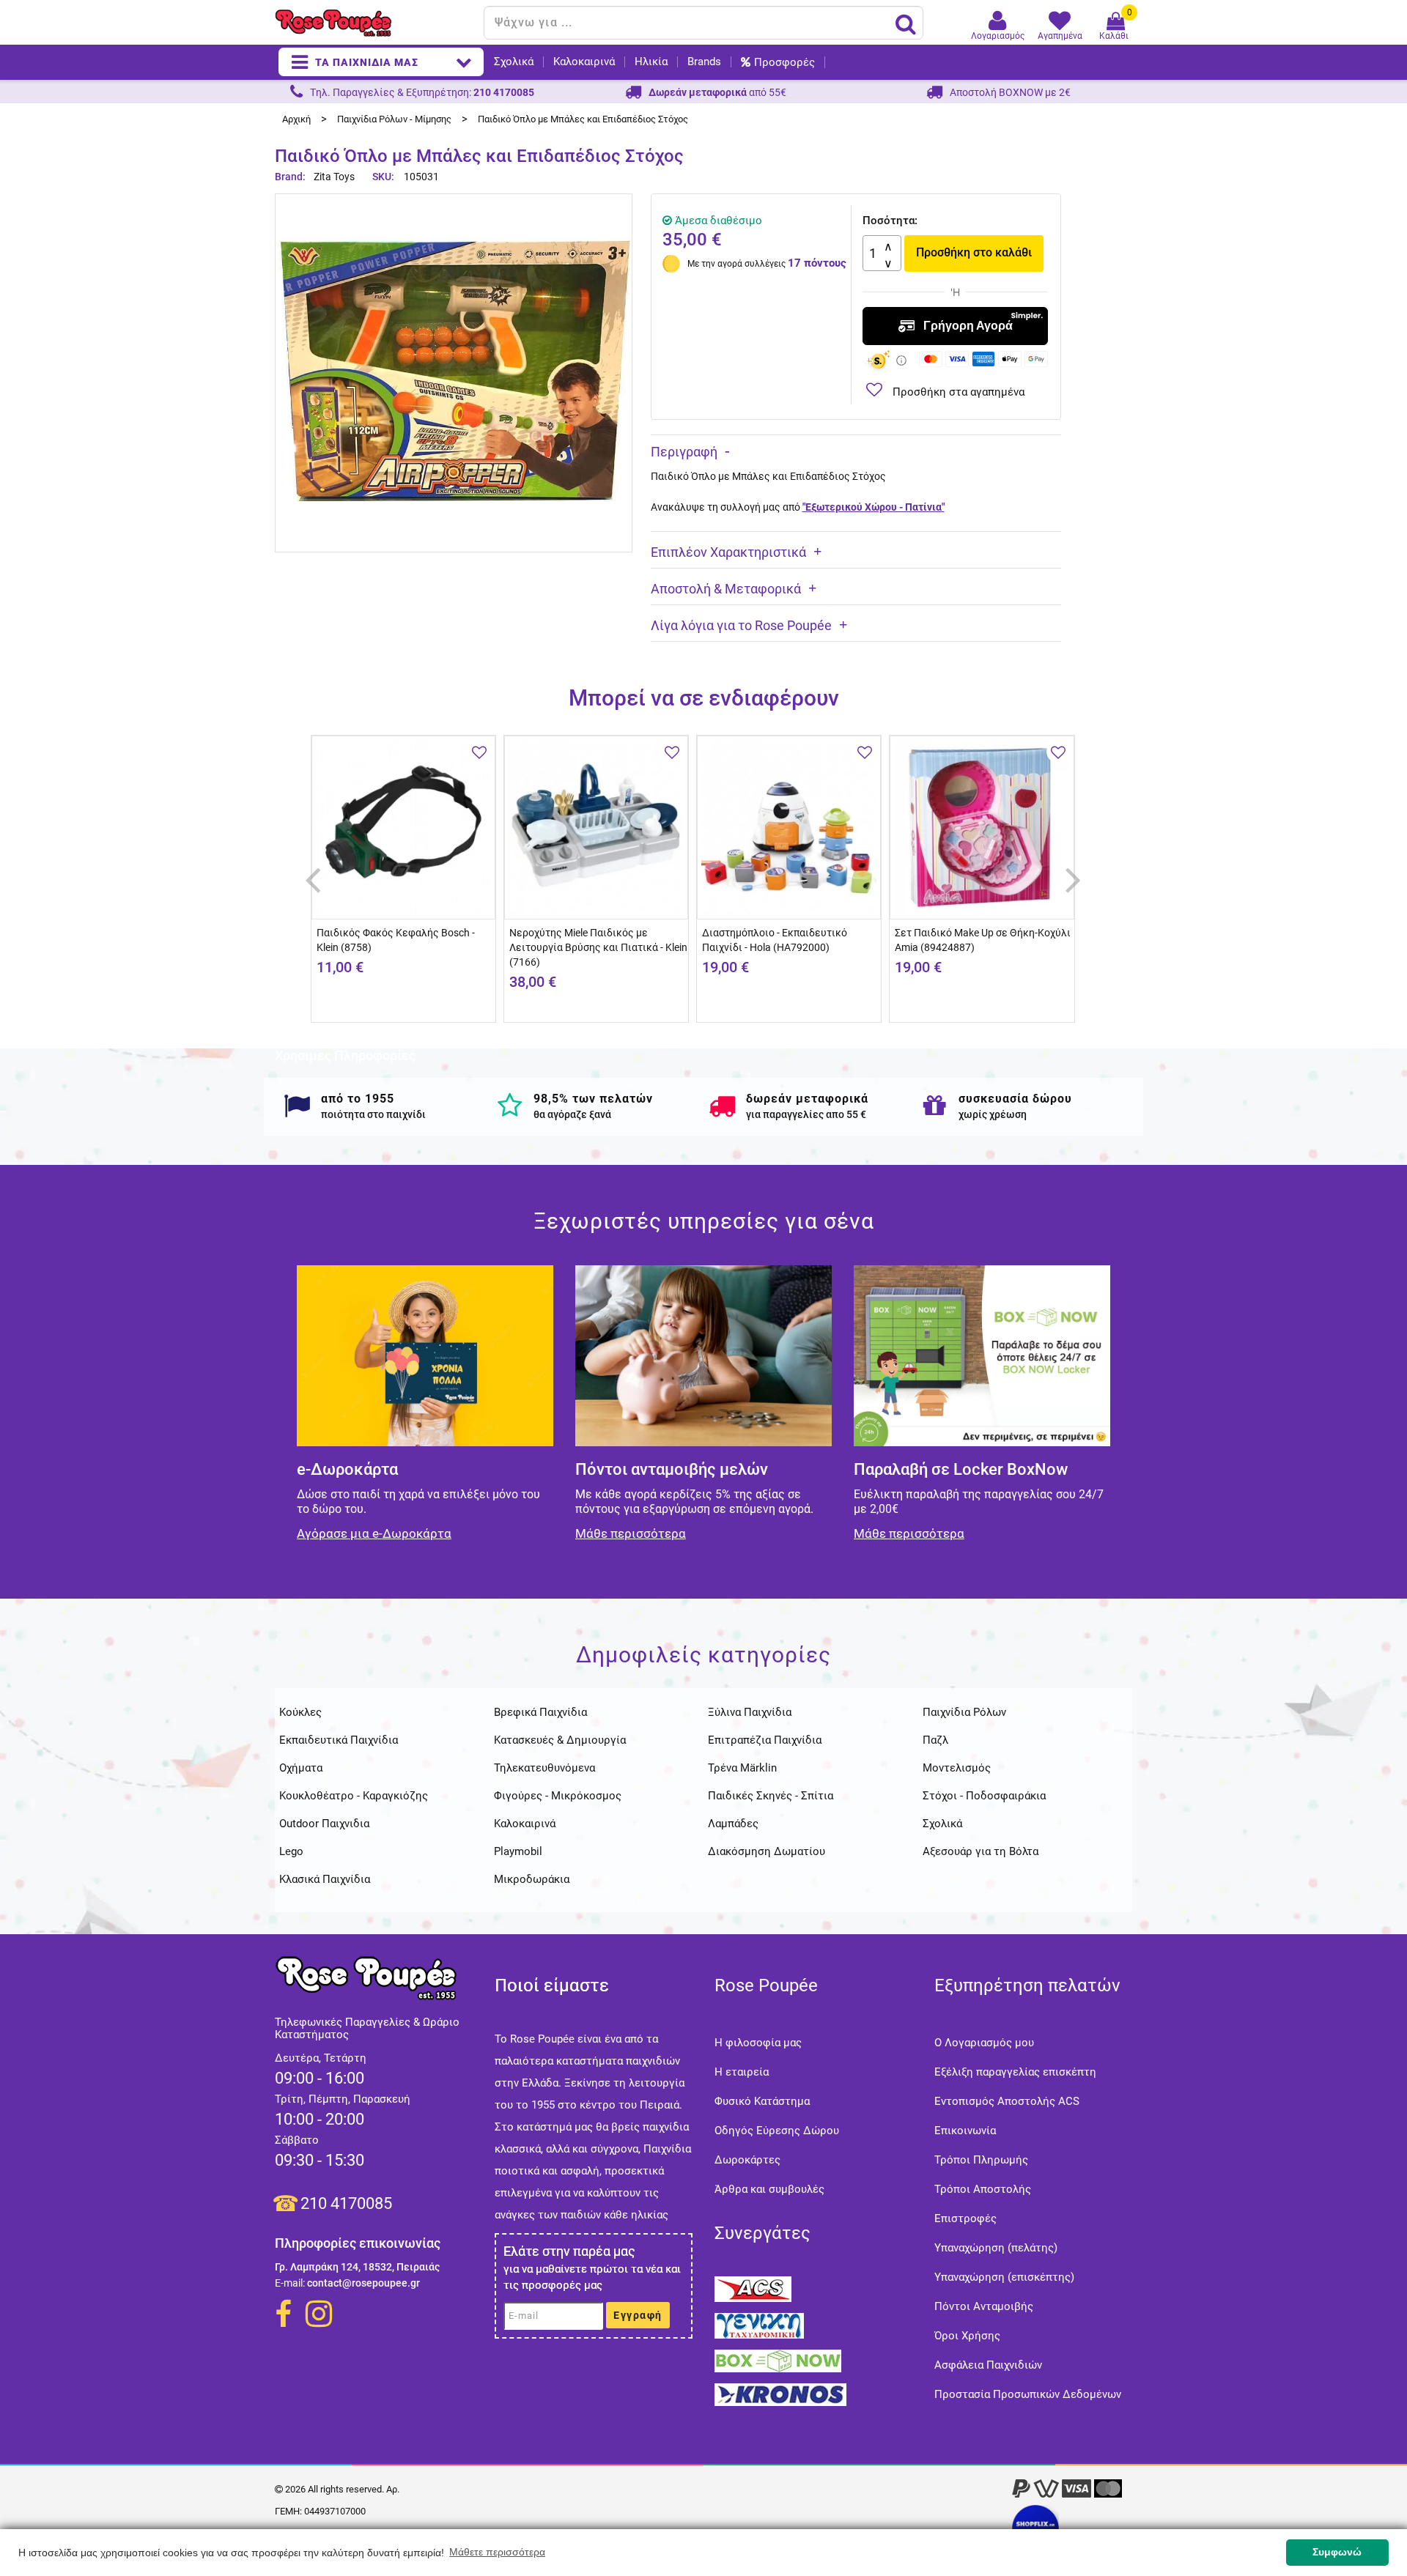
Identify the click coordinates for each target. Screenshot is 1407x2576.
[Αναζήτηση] (906, 23)
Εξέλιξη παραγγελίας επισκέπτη (1015, 2072)
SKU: (383, 177)
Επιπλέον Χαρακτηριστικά (728, 552)
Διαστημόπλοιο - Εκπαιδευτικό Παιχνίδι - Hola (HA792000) (775, 940)
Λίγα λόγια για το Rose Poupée (741, 625)
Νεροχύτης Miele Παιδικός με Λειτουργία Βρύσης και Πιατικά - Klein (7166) (598, 947)
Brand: (291, 177)
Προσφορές (784, 62)
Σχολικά (514, 62)
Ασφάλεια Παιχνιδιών (988, 2365)
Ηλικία (651, 62)
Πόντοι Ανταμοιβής (984, 2306)
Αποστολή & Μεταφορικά (726, 589)
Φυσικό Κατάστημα (762, 2101)
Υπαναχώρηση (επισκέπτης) (1004, 2277)
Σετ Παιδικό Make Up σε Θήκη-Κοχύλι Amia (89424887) (983, 940)
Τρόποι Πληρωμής (981, 2160)
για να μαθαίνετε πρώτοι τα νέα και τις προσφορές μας (592, 2277)
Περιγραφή (684, 452)
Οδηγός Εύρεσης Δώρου (777, 2131)
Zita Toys (334, 177)
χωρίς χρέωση (993, 1114)
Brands (704, 62)
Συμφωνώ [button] (1337, 2552)
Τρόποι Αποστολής (983, 2189)
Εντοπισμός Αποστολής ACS (1007, 2101)
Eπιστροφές (965, 2218)
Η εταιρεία (742, 2072)
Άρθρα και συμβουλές (769, 2189)
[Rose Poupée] (374, 23)
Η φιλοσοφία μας (758, 2043)
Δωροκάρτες (747, 2160)
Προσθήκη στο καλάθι (974, 252)
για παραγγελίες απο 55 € (806, 1114)
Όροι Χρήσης (967, 2336)
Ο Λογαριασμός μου (984, 2043)
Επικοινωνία (965, 2131)
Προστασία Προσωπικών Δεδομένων (1028, 2394)
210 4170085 (346, 2203)
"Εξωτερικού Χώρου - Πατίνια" (874, 507)
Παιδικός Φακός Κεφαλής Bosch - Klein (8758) (396, 940)
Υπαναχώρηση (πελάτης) (996, 2248)
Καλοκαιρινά (584, 62)
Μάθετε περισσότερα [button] (497, 2552)
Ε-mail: (290, 2283)
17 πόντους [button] (817, 263)
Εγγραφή (638, 2315)
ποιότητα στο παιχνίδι (373, 1114)
